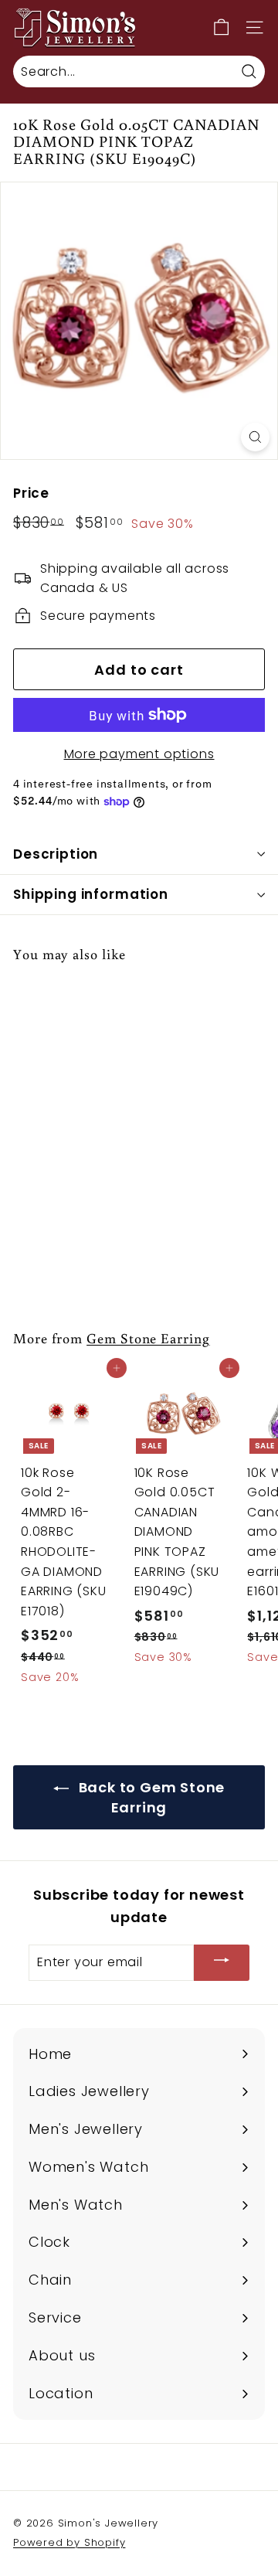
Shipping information (91, 894)
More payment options (139, 754)
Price (31, 493)
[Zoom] (255, 437)
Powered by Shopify (69, 2542)
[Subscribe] (222, 1963)
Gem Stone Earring (148, 1338)
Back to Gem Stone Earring (150, 1797)
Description (56, 854)
